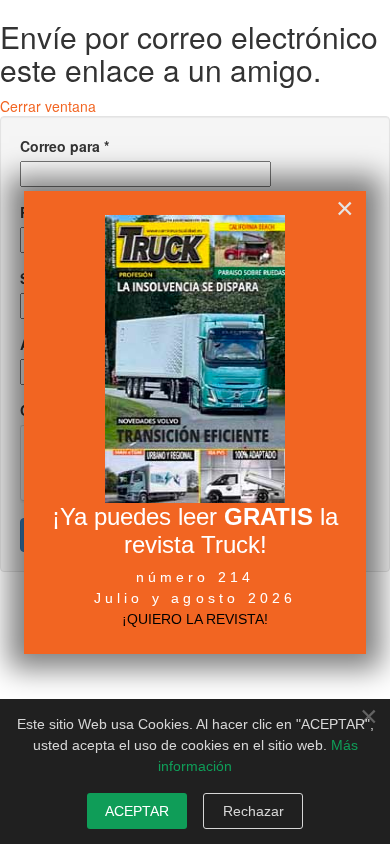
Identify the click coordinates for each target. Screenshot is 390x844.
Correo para (64, 146)
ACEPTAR (137, 811)
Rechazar (253, 811)
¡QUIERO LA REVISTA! (195, 619)
